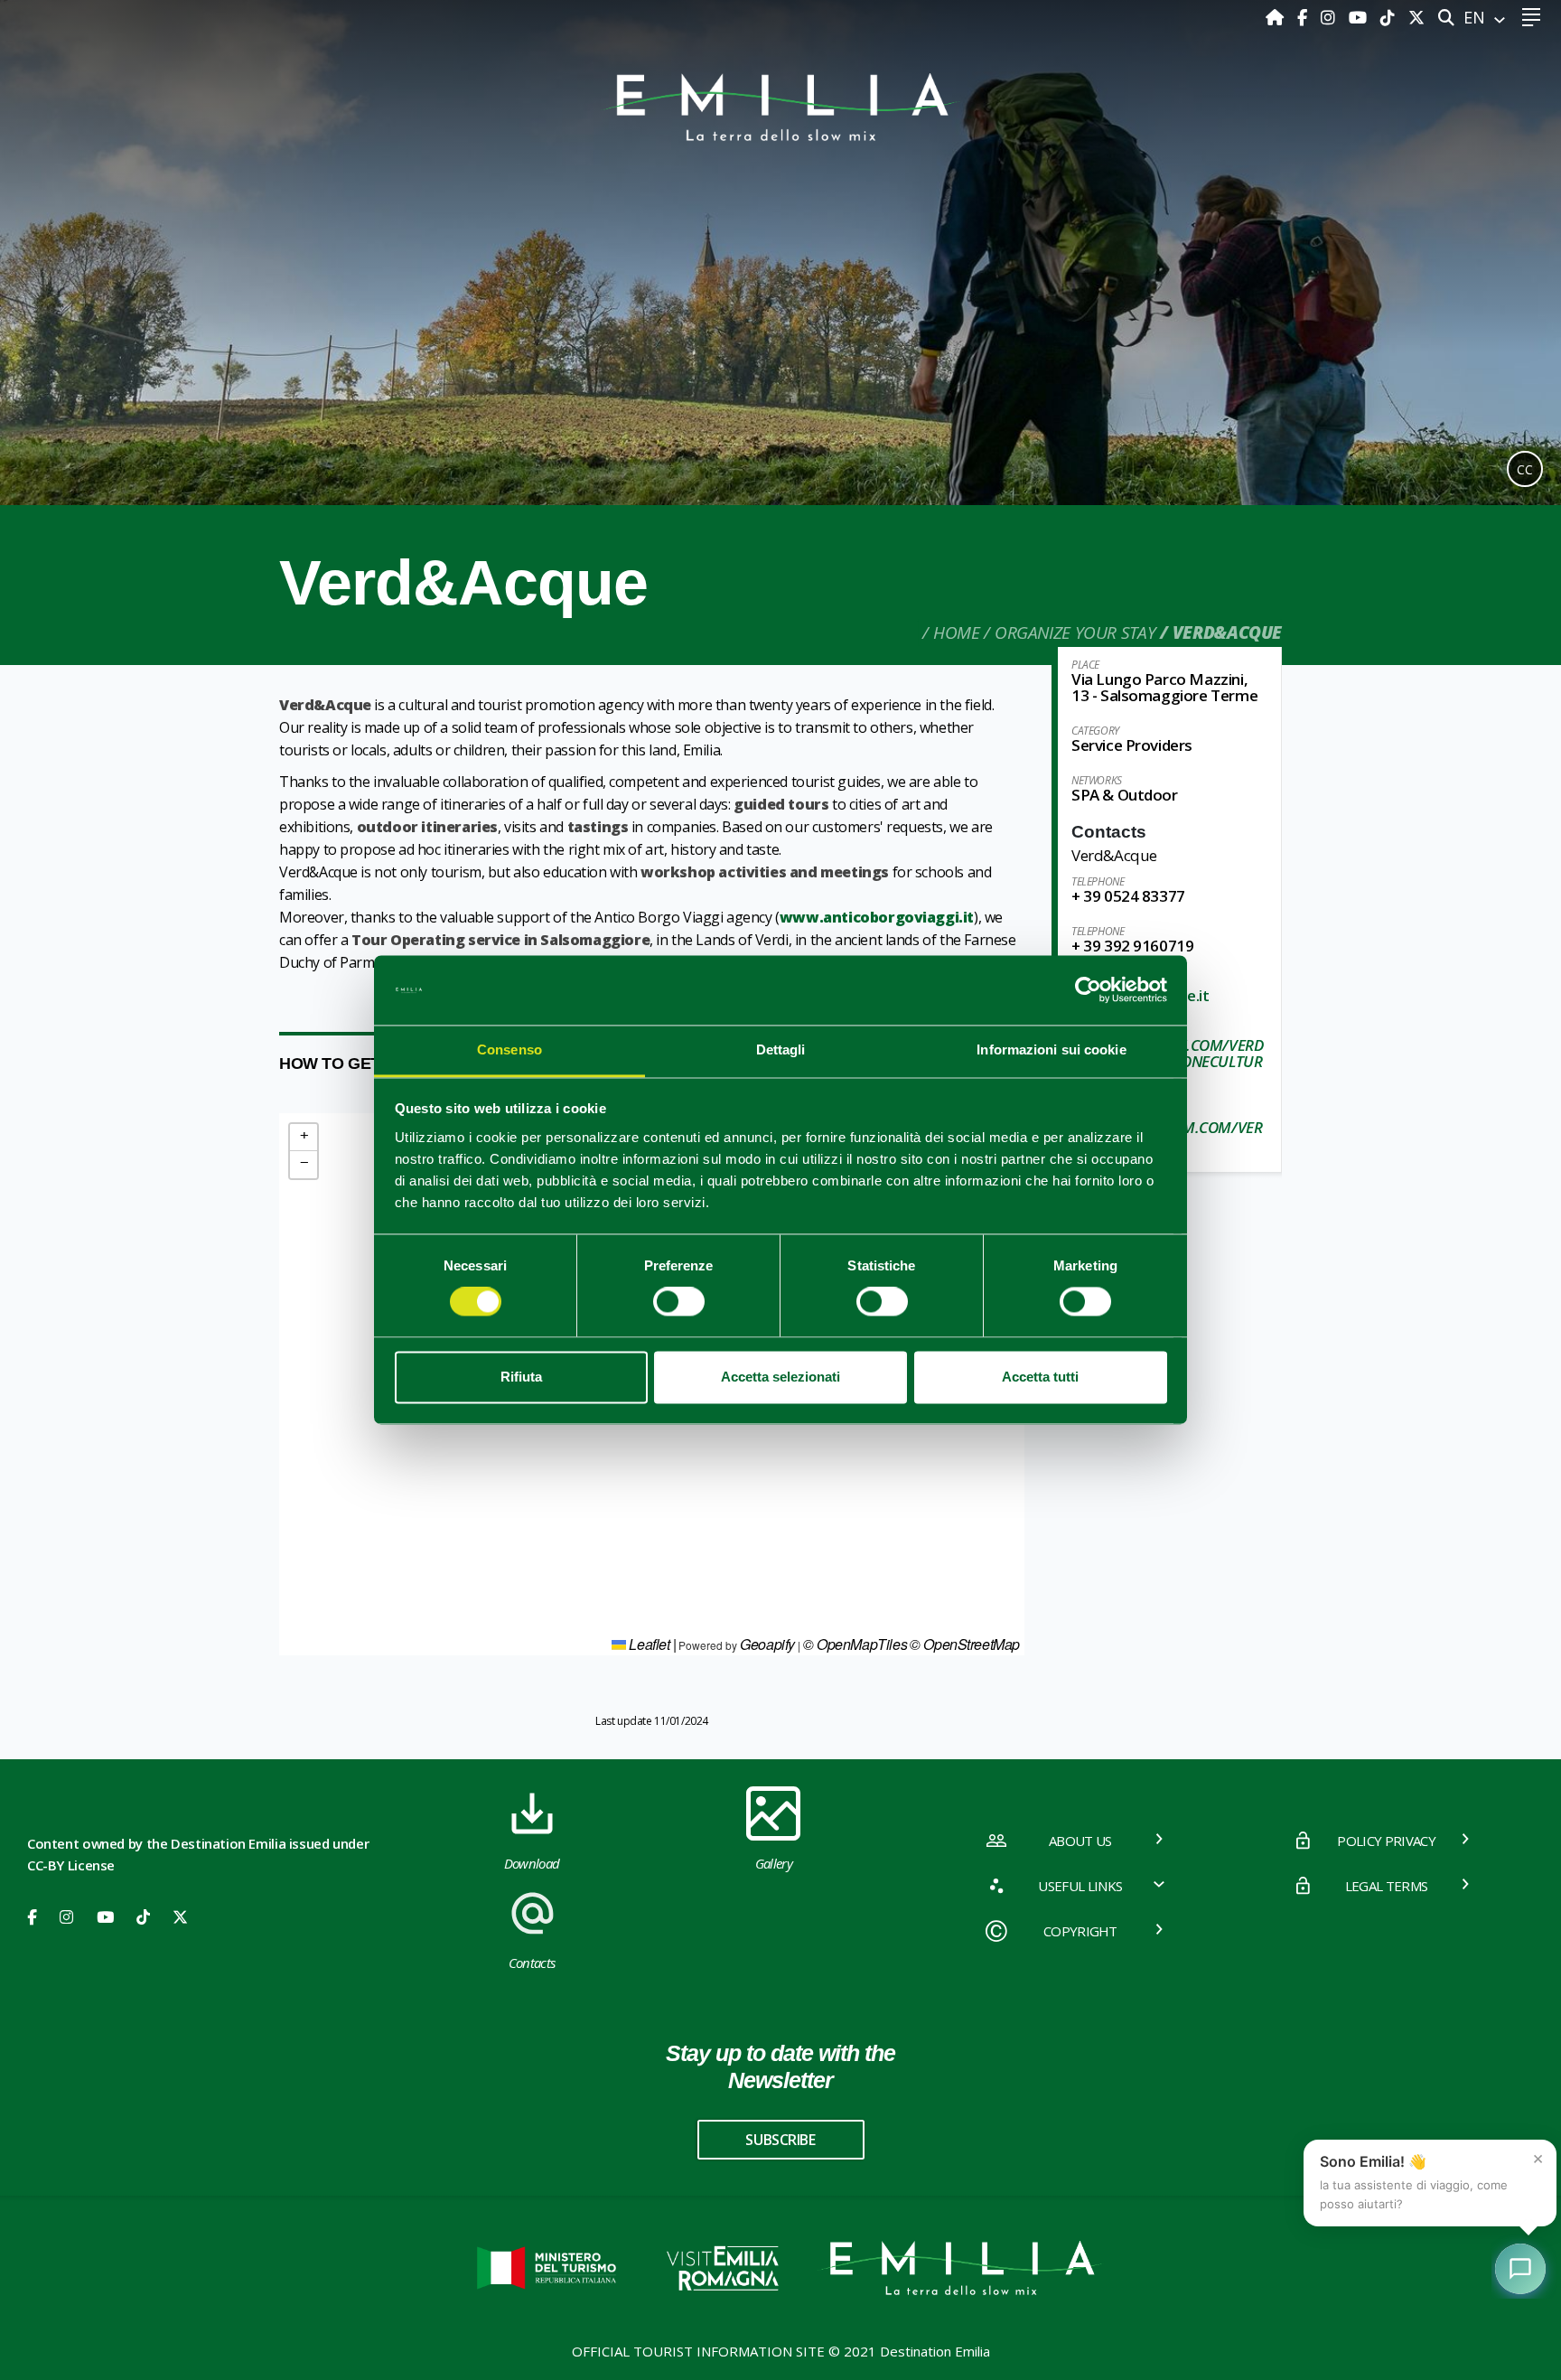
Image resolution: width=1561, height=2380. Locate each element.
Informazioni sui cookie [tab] (1051, 1049)
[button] (304, 1138)
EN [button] (1477, 17)
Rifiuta (521, 1377)
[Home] (1277, 17)
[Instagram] (1330, 17)
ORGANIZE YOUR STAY (1075, 632)
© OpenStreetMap (965, 1644)
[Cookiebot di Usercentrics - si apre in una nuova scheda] (1088, 990)
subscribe (780, 2140)
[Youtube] (1360, 17)
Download (532, 1863)
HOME (956, 632)
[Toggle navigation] (1531, 18)
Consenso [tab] (509, 1049)
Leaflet (648, 1644)
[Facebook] (1304, 17)
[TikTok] (1390, 17)
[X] (1416, 17)
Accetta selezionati (780, 1377)
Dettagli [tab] (781, 1049)
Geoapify (767, 1644)
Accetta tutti (1040, 1377)
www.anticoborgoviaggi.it (877, 917)
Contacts (532, 1963)
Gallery (774, 1863)
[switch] (679, 1302)
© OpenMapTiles (855, 1644)
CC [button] (1525, 469)
